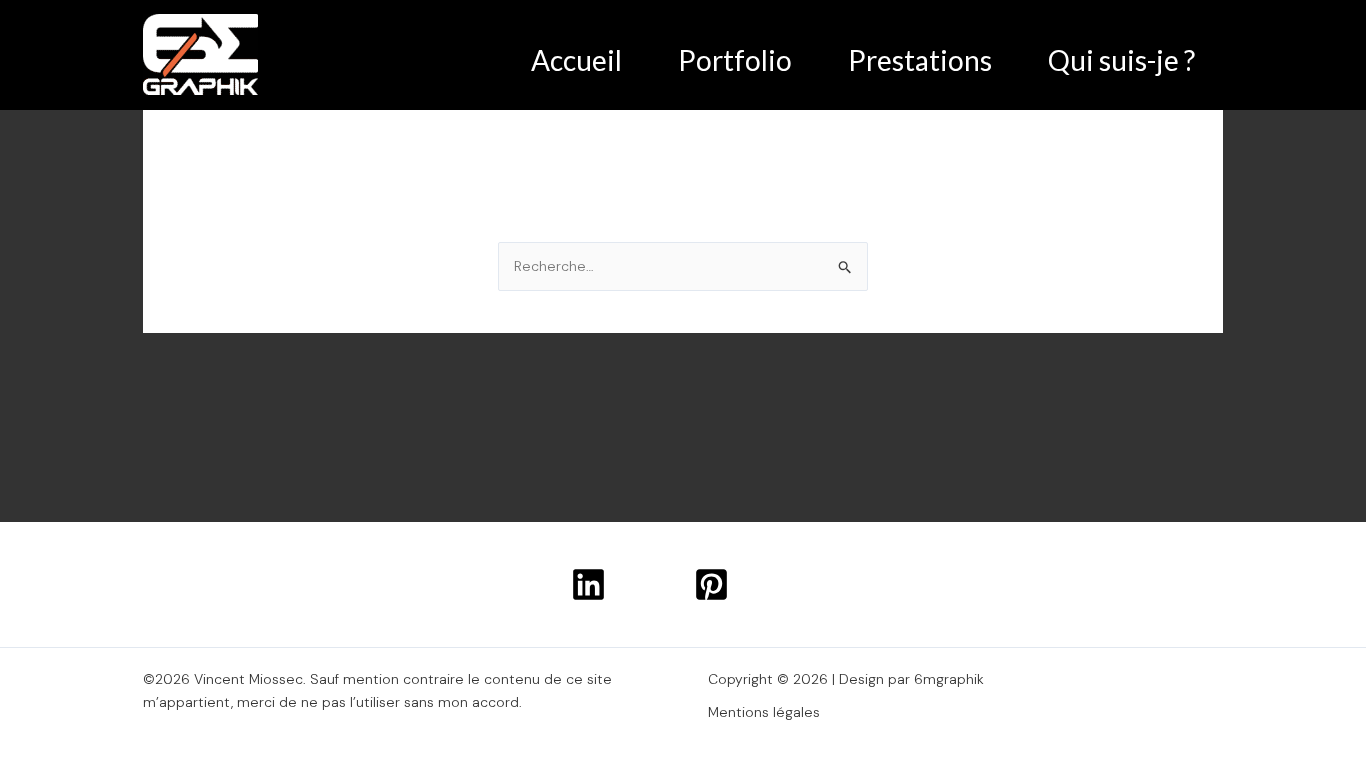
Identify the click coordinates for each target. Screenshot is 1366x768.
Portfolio (735, 60)
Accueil (576, 60)
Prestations (920, 60)
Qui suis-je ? (1121, 60)
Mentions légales (764, 712)
